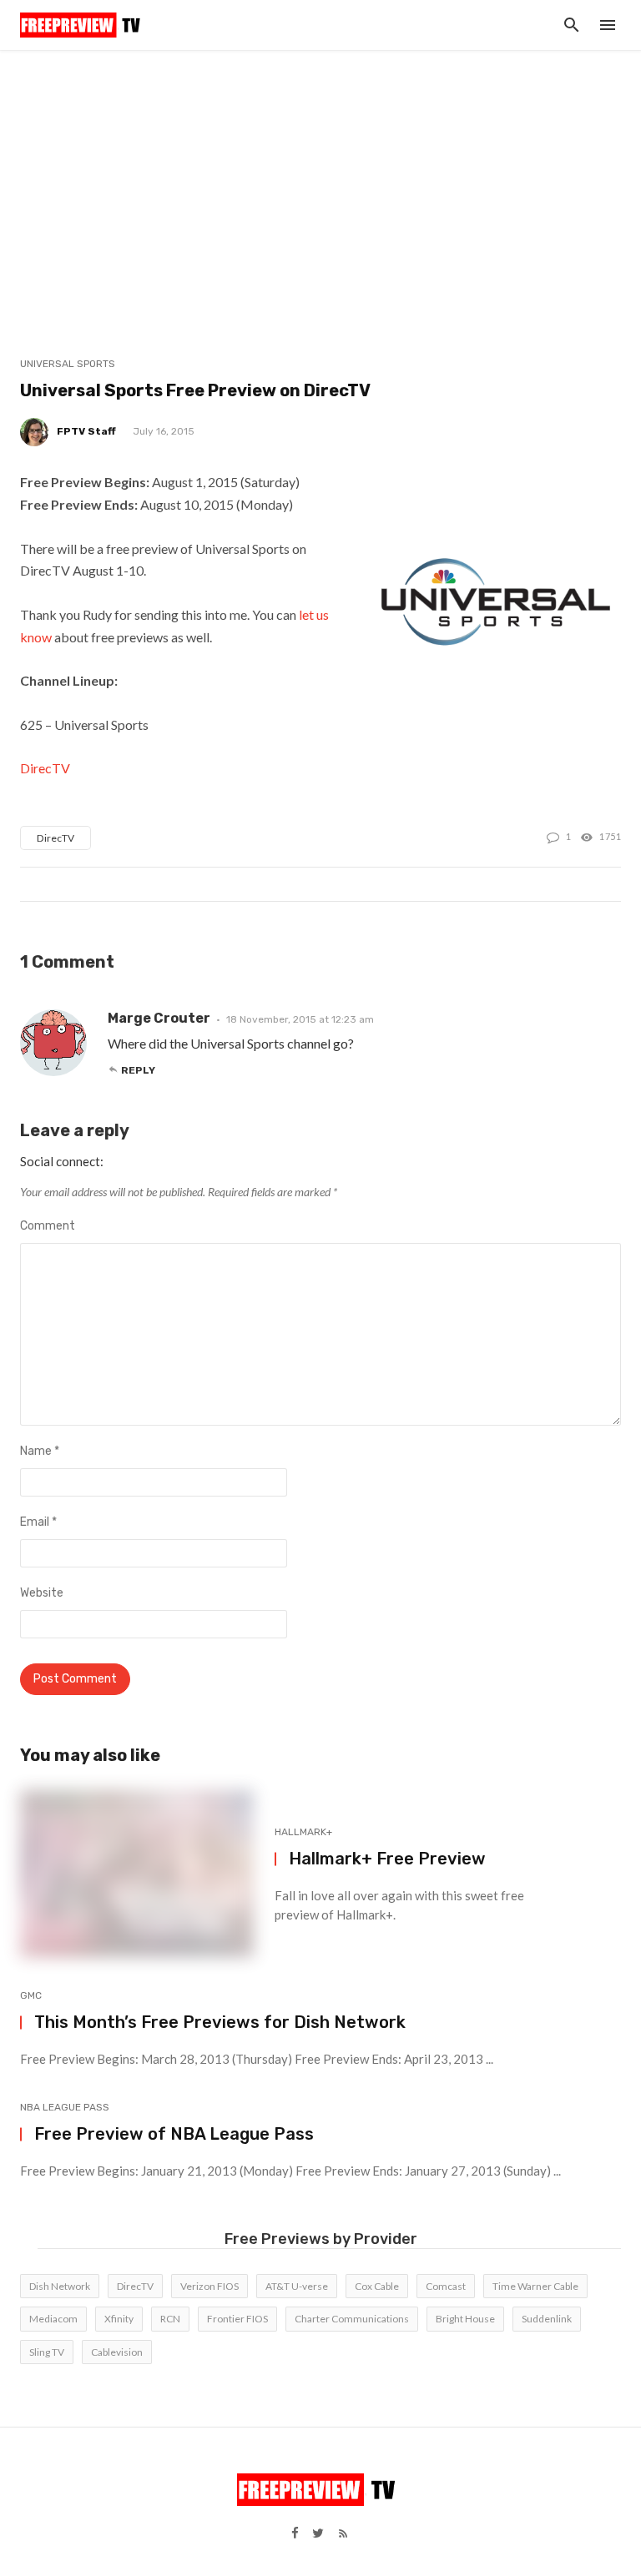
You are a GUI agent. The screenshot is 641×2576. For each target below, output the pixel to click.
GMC (31, 1995)
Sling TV (47, 2352)
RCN (170, 2319)
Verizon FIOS (209, 2286)
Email (38, 1522)
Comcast (446, 2286)
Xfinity (119, 2319)
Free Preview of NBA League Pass (174, 2134)
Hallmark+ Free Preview (387, 1859)
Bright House (465, 2319)
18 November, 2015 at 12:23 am (300, 1019)
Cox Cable (377, 2286)
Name (40, 1451)
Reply (138, 1070)
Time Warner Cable (535, 2286)
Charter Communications (352, 2319)
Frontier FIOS (237, 2319)
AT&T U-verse (297, 2286)
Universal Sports (68, 364)
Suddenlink (547, 2319)
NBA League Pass (65, 2107)
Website (42, 1593)
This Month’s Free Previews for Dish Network (220, 2022)
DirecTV (45, 768)
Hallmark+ (303, 1832)
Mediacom (53, 2319)
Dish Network (60, 2286)
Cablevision (117, 2352)
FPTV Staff (86, 431)
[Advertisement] (320, 175)
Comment (48, 1226)
